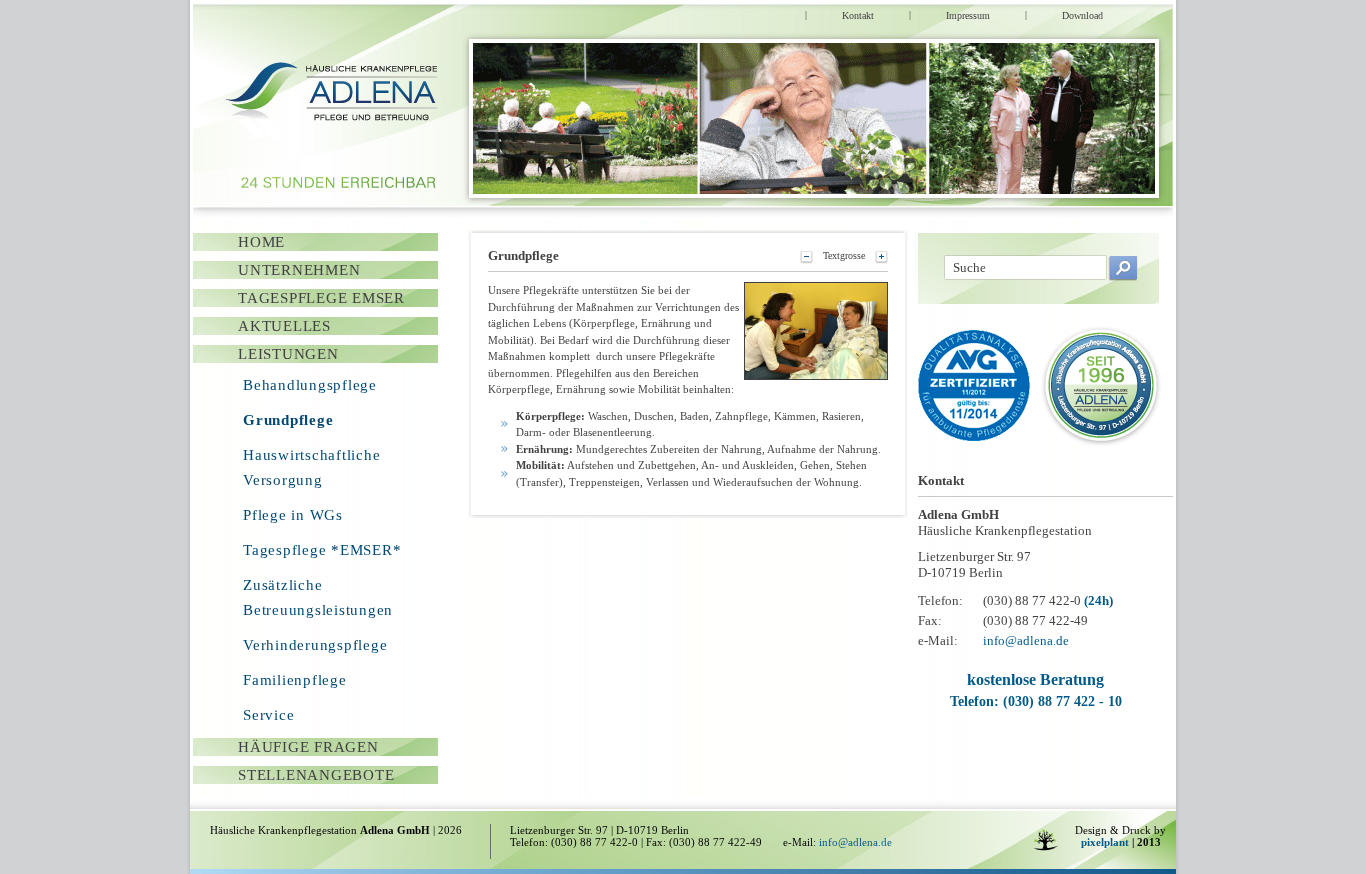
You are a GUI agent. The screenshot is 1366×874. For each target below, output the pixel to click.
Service (268, 715)
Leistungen (288, 354)
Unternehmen (299, 270)
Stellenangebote (316, 775)
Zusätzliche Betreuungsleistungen (318, 597)
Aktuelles (284, 326)
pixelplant (1105, 842)
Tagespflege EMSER (321, 298)
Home (261, 242)
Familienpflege (295, 680)
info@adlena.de (1026, 640)
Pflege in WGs (293, 515)
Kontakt (858, 15)
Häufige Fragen (308, 747)
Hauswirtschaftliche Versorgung (311, 467)
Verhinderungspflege (315, 645)
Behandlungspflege (310, 385)
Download (1082, 15)
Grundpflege (288, 420)
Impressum (968, 15)
